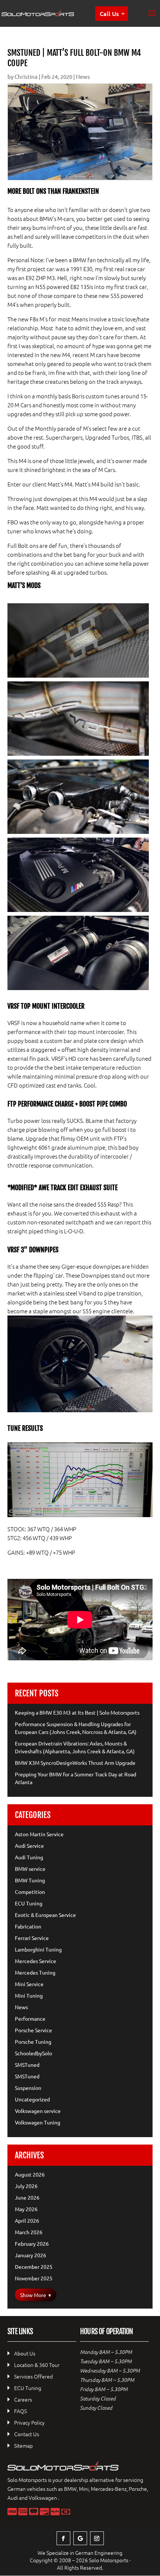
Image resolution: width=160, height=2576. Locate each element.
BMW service (30, 1869)
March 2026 (29, 2232)
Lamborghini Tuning (38, 1949)
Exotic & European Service (45, 1915)
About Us (25, 2353)
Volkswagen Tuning (38, 2122)
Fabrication (28, 1926)
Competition (30, 1892)
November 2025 (34, 2278)
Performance (30, 2018)
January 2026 (31, 2255)
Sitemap (23, 2445)
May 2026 (26, 2209)
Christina (26, 76)
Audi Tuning (29, 1857)
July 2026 (26, 2186)
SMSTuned (27, 2065)
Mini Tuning (29, 1995)
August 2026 (30, 2174)
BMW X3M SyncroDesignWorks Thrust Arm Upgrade (75, 1763)
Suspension (28, 2088)
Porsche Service (33, 2030)
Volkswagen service (38, 2111)
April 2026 (27, 2220)
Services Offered (33, 2376)
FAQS (20, 2411)
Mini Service (29, 1984)
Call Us (109, 13)
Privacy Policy (29, 2422)
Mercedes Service (36, 1961)
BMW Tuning (30, 1880)
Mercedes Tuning (35, 1972)
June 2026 (27, 2197)
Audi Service (29, 1846)
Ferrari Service (32, 1938)
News (83, 76)
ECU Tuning (29, 1903)
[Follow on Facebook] (63, 2538)
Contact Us (27, 2434)
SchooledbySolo (33, 2053)
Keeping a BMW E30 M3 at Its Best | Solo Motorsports (77, 1712)
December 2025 (34, 2267)
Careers (23, 2399)
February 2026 (32, 2243)
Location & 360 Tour (37, 2365)
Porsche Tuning (33, 2042)
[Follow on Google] (80, 2538)
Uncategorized (32, 2099)
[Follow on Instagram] (97, 2538)
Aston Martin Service (39, 1834)
